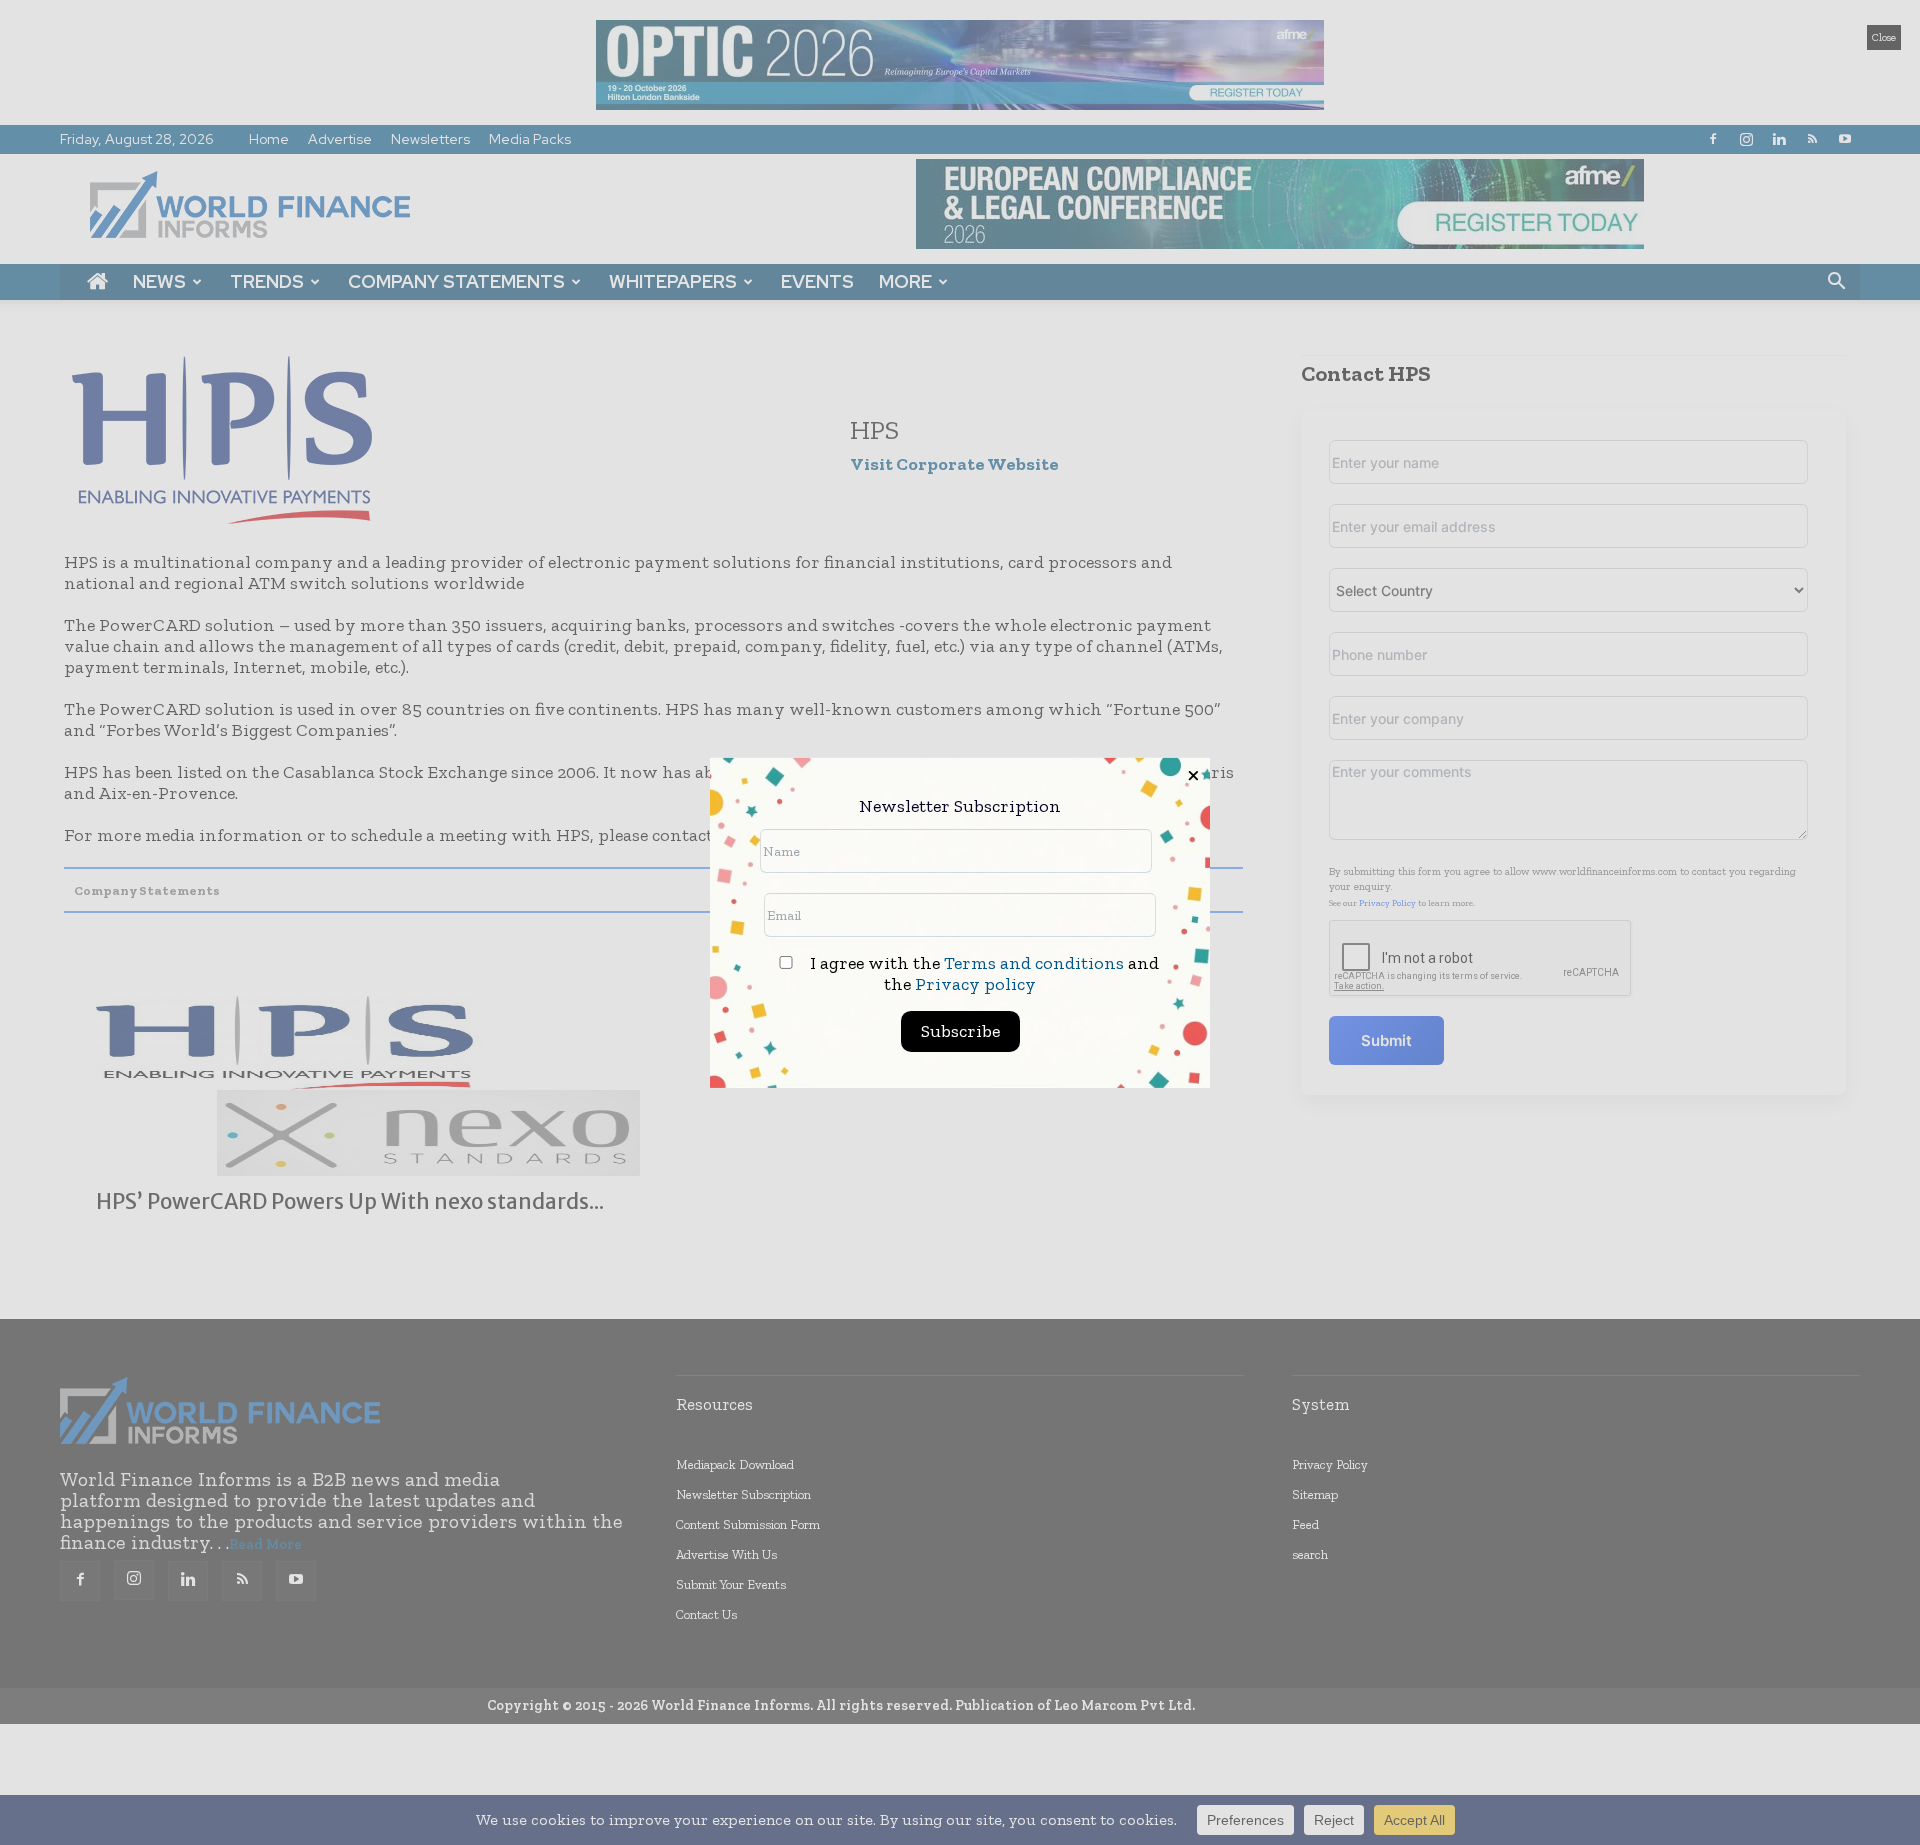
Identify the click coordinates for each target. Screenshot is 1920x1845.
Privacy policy (975, 984)
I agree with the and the (982, 974)
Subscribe (960, 1031)
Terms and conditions (1034, 963)
